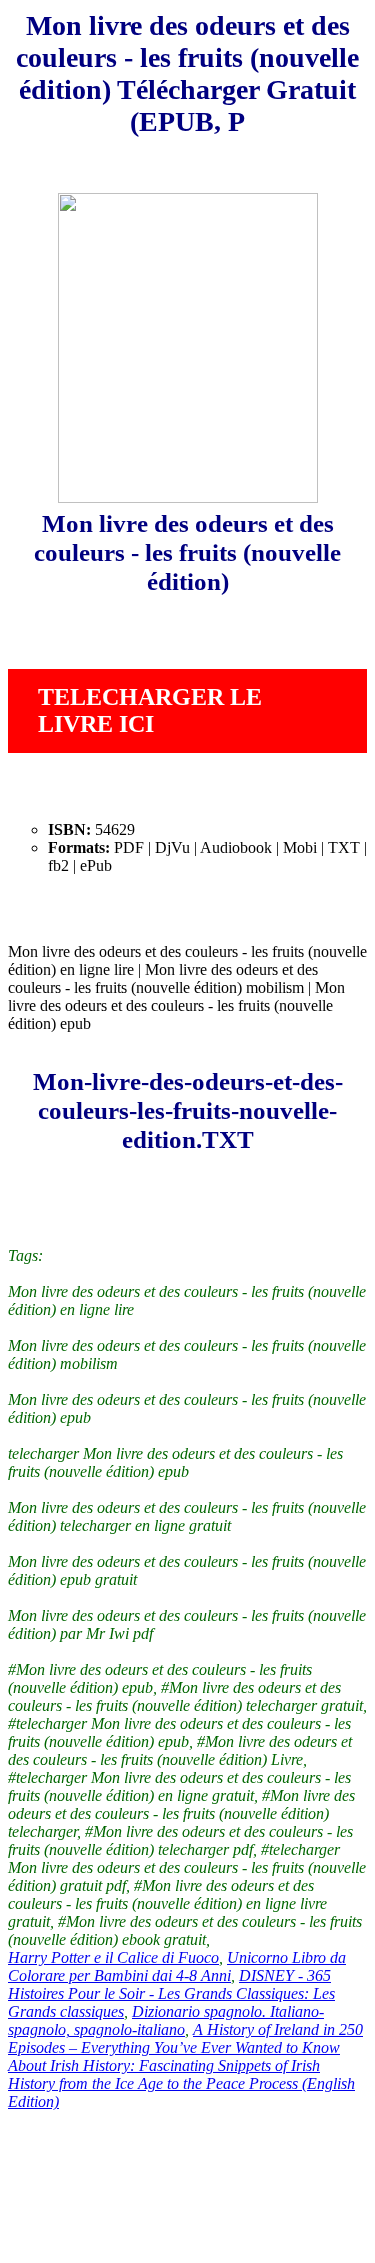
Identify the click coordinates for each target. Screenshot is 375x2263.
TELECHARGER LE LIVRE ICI (150, 710)
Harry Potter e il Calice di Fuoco (113, 1957)
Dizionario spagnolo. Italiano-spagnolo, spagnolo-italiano (166, 2020)
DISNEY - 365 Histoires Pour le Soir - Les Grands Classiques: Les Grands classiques (171, 1993)
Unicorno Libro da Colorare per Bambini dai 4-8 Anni (177, 1966)
